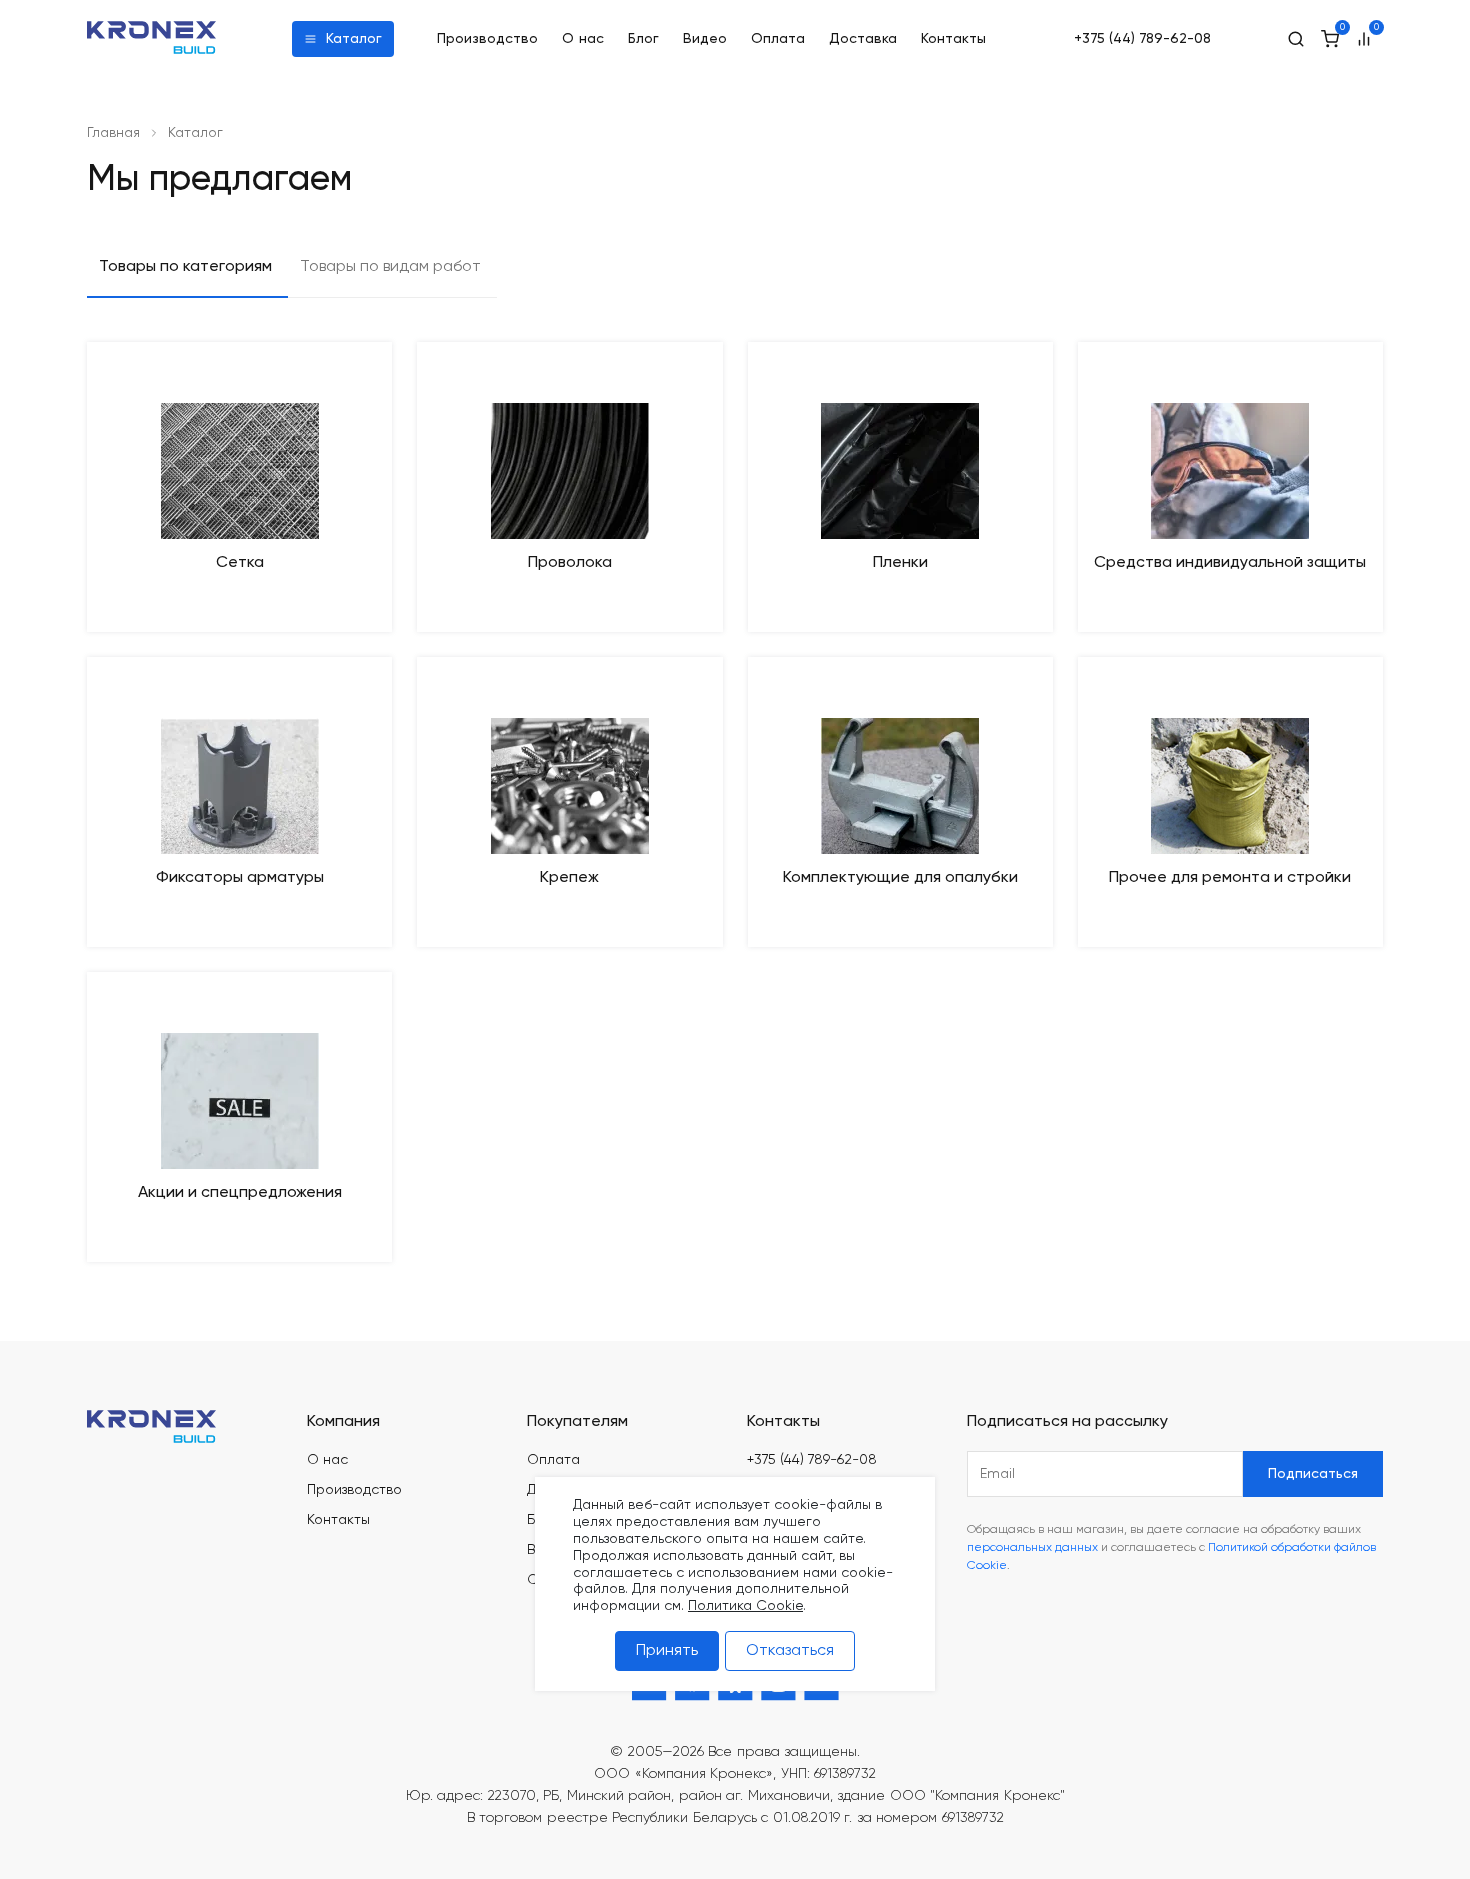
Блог (643, 39)
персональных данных (1032, 1548)
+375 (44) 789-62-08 (1142, 39)
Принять (667, 1651)
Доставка (863, 39)
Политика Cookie (745, 1606)
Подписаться (1313, 1474)
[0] (1330, 39)
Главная (113, 133)
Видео (705, 39)
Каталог (354, 39)
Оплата (778, 39)
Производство (487, 39)
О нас (583, 39)
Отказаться (790, 1651)
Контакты (953, 39)
